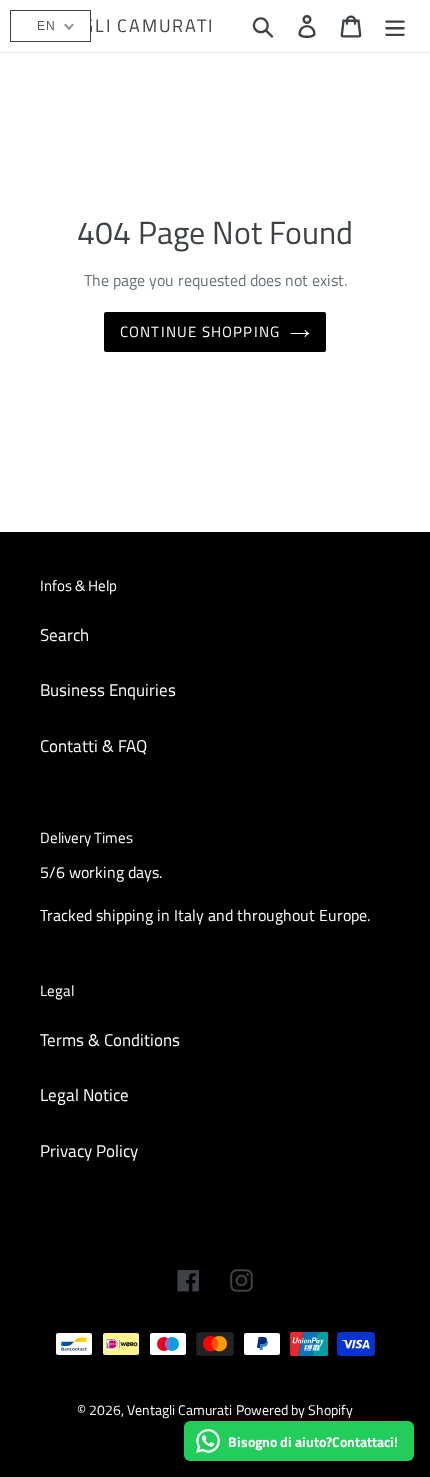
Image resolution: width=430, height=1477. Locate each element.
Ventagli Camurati (118, 26)
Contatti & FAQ (93, 746)
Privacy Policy (89, 1151)
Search (64, 635)
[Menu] (395, 26)
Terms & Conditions (110, 1040)
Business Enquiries (108, 690)
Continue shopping (200, 331)
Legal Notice (84, 1095)
